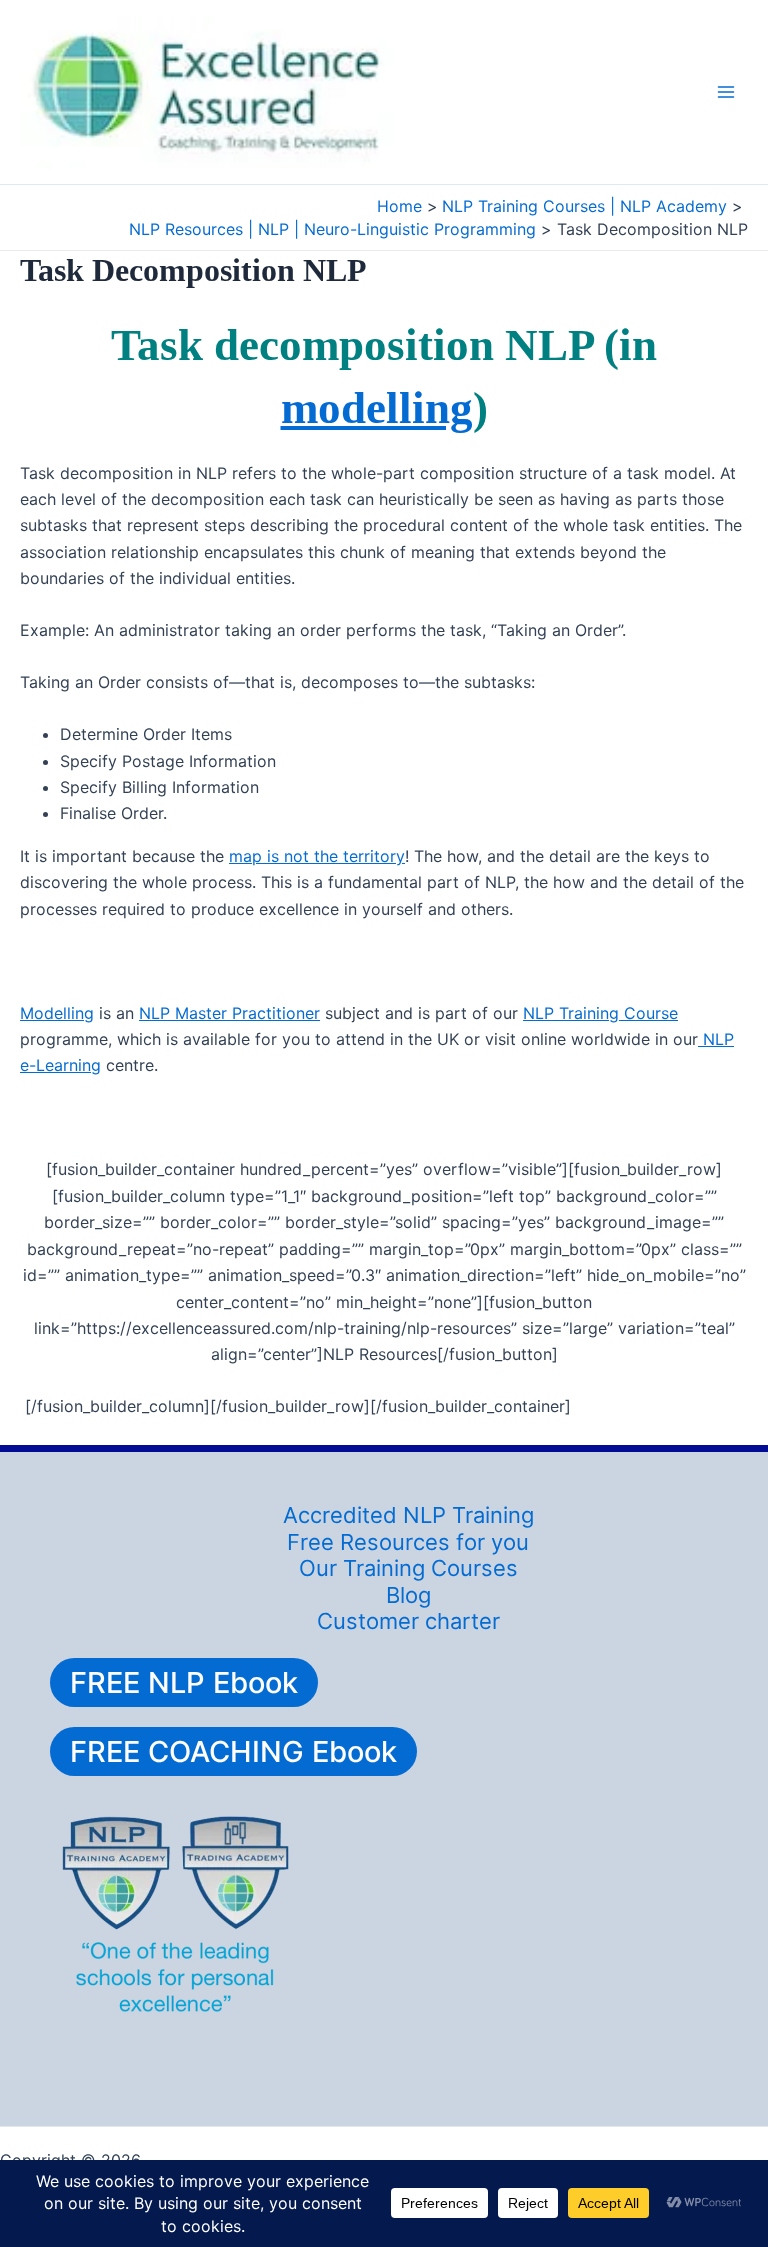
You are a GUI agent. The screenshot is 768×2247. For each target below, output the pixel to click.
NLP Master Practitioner (229, 1013)
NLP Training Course (600, 1013)
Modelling (57, 1013)
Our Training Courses (408, 1568)
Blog (408, 1595)
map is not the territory (317, 856)
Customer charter (408, 1621)
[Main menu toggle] (726, 92)
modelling (377, 408)
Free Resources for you (408, 1542)
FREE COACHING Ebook (233, 1751)
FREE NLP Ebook (184, 1682)
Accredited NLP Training (408, 1515)
